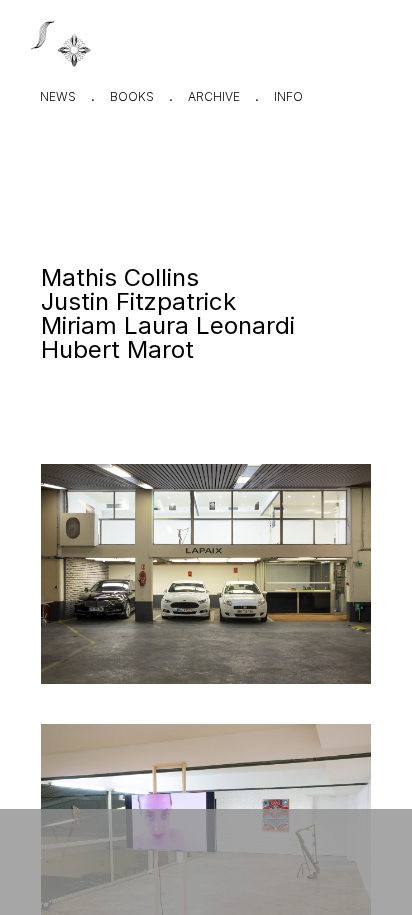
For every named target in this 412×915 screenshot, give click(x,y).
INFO (288, 96)
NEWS (58, 96)
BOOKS (132, 96)
